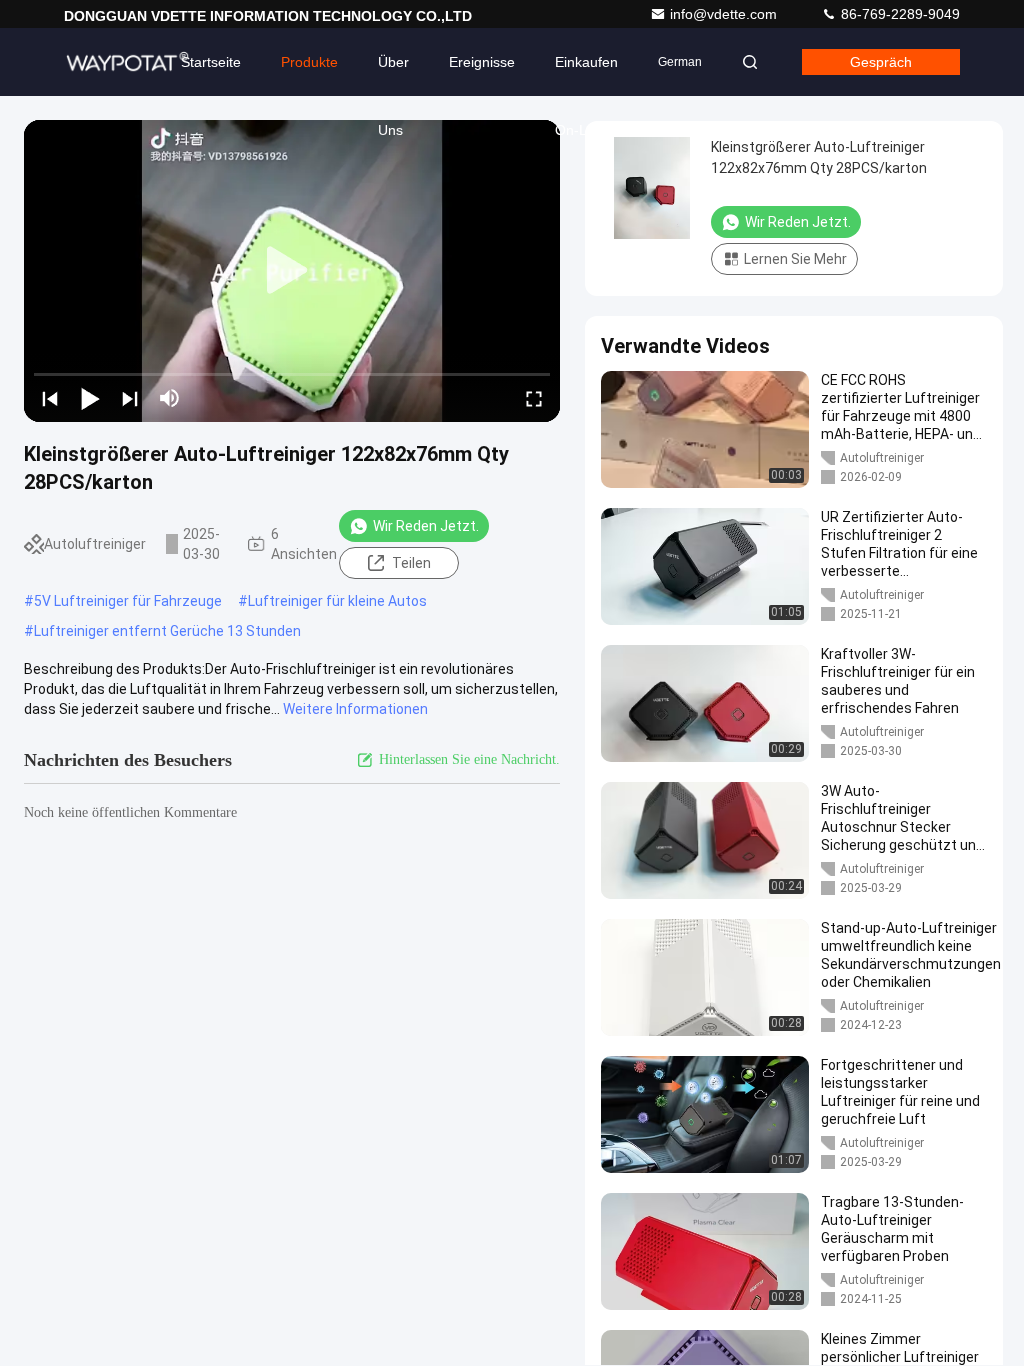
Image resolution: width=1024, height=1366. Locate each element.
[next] (130, 398)
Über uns (393, 75)
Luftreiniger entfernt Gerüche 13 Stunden (167, 631)
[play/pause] (90, 398)
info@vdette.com (725, 14)
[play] (292, 271)
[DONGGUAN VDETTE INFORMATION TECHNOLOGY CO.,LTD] (127, 62)
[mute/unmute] (170, 398)
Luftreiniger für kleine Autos (337, 601)
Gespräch (881, 62)
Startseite (211, 62)
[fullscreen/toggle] (534, 398)
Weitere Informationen (355, 709)
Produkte (309, 62)
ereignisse (482, 62)
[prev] (50, 398)
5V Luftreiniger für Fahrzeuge (128, 601)
